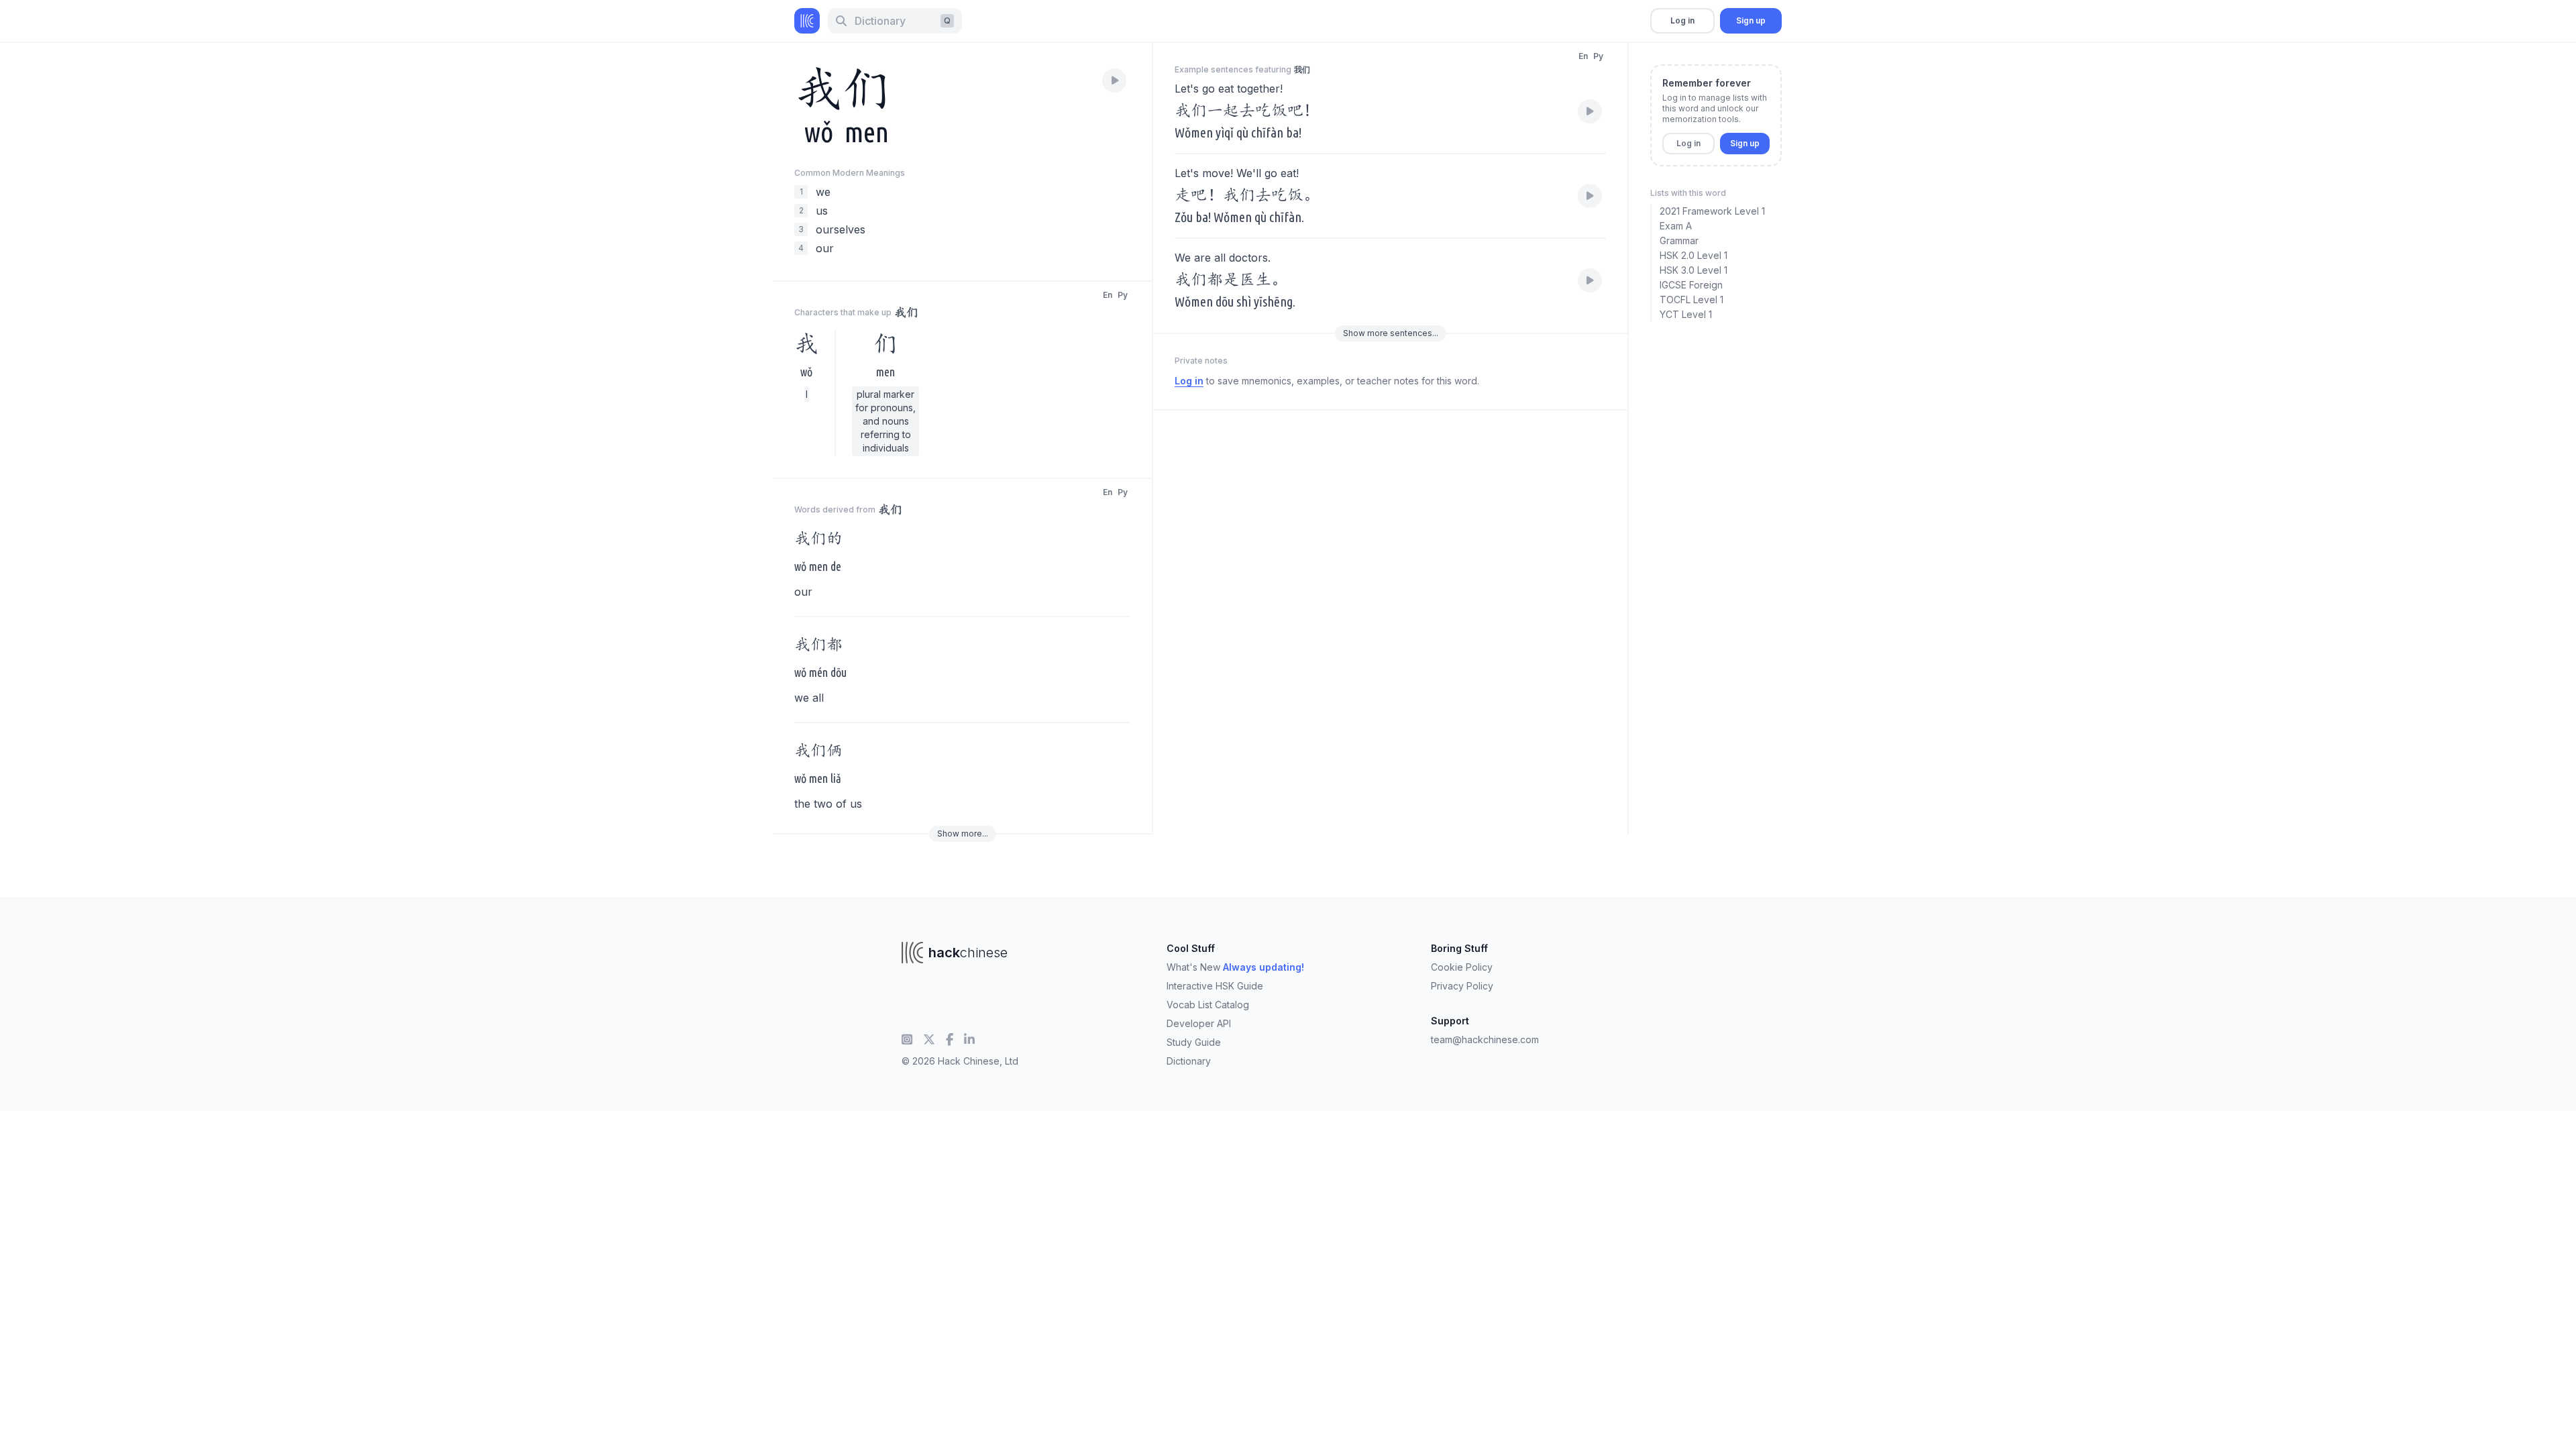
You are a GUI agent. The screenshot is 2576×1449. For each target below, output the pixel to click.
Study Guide (1194, 1042)
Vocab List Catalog (1208, 1005)
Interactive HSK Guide (1215, 986)
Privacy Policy (1462, 986)
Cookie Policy (1462, 967)
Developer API (1199, 1023)
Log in (1682, 20)
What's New (1235, 967)
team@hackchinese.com (1485, 1039)
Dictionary (1189, 1061)
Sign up (1751, 20)
